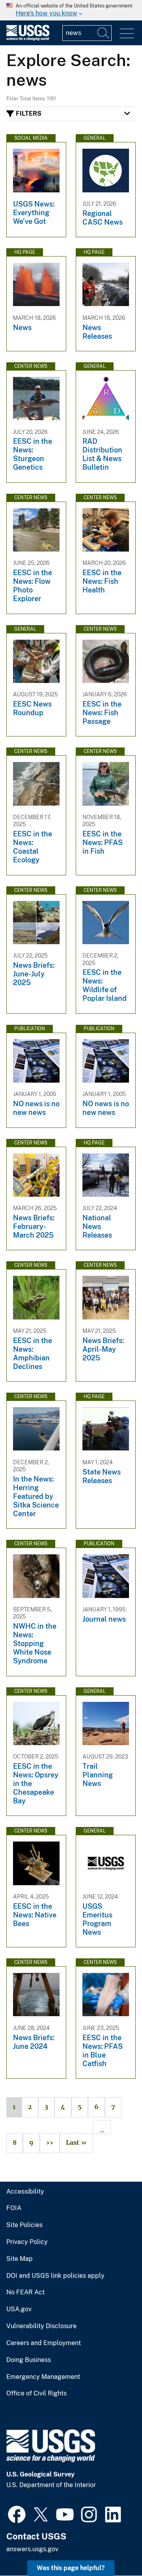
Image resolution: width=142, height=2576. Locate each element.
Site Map (20, 2259)
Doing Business (29, 2360)
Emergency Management (43, 2377)
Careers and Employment (44, 2343)
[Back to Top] (113, 2547)
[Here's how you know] (71, 10)
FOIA (14, 2208)
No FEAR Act (25, 2292)
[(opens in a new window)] (17, 2513)
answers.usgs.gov (32, 2549)
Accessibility (25, 2192)
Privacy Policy (27, 2242)
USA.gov (19, 2309)
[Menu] (127, 34)
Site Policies (24, 2225)
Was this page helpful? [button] (71, 2568)
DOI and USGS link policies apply (55, 2276)
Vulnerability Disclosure (41, 2326)
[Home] (28, 39)
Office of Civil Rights (36, 2393)
